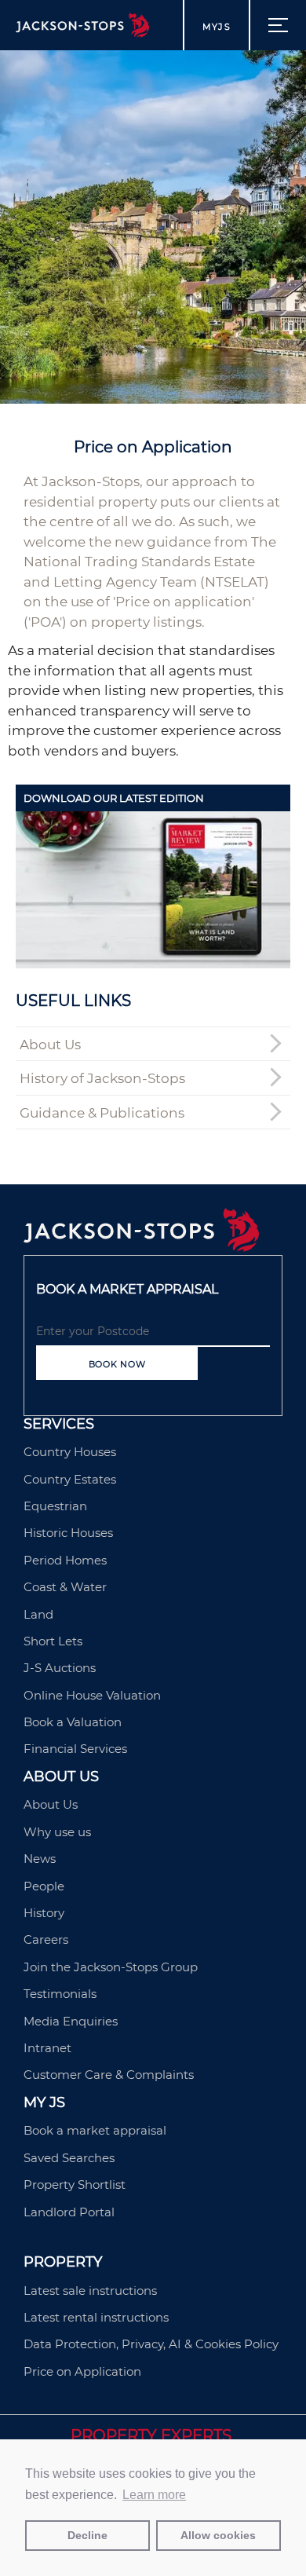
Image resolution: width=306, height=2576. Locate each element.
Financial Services (75, 1749)
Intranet (47, 2048)
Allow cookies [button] (218, 2535)
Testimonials (60, 1994)
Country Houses (70, 1452)
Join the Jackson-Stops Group (111, 1967)
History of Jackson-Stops (102, 1078)
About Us (50, 1045)
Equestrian (55, 1506)
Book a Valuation (73, 1722)
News (40, 1859)
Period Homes (65, 1560)
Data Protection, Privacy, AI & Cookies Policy (151, 2344)
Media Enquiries (71, 2021)
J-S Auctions (60, 1668)
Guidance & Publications (102, 1113)
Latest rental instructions (96, 2317)
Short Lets (53, 1641)
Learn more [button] (154, 2495)
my (217, 27)
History (44, 1913)
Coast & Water (65, 1587)
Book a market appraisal (95, 2130)
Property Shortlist (75, 2184)
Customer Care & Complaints (109, 2075)
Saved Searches (69, 2158)
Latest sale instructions (90, 2291)
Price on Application (82, 2371)
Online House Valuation (92, 1695)
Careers (46, 1939)
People (44, 1886)
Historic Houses (68, 1533)
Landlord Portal (69, 2212)
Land (38, 1614)
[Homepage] (141, 1247)
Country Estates (70, 1479)
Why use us (57, 1832)
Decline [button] (87, 2535)
